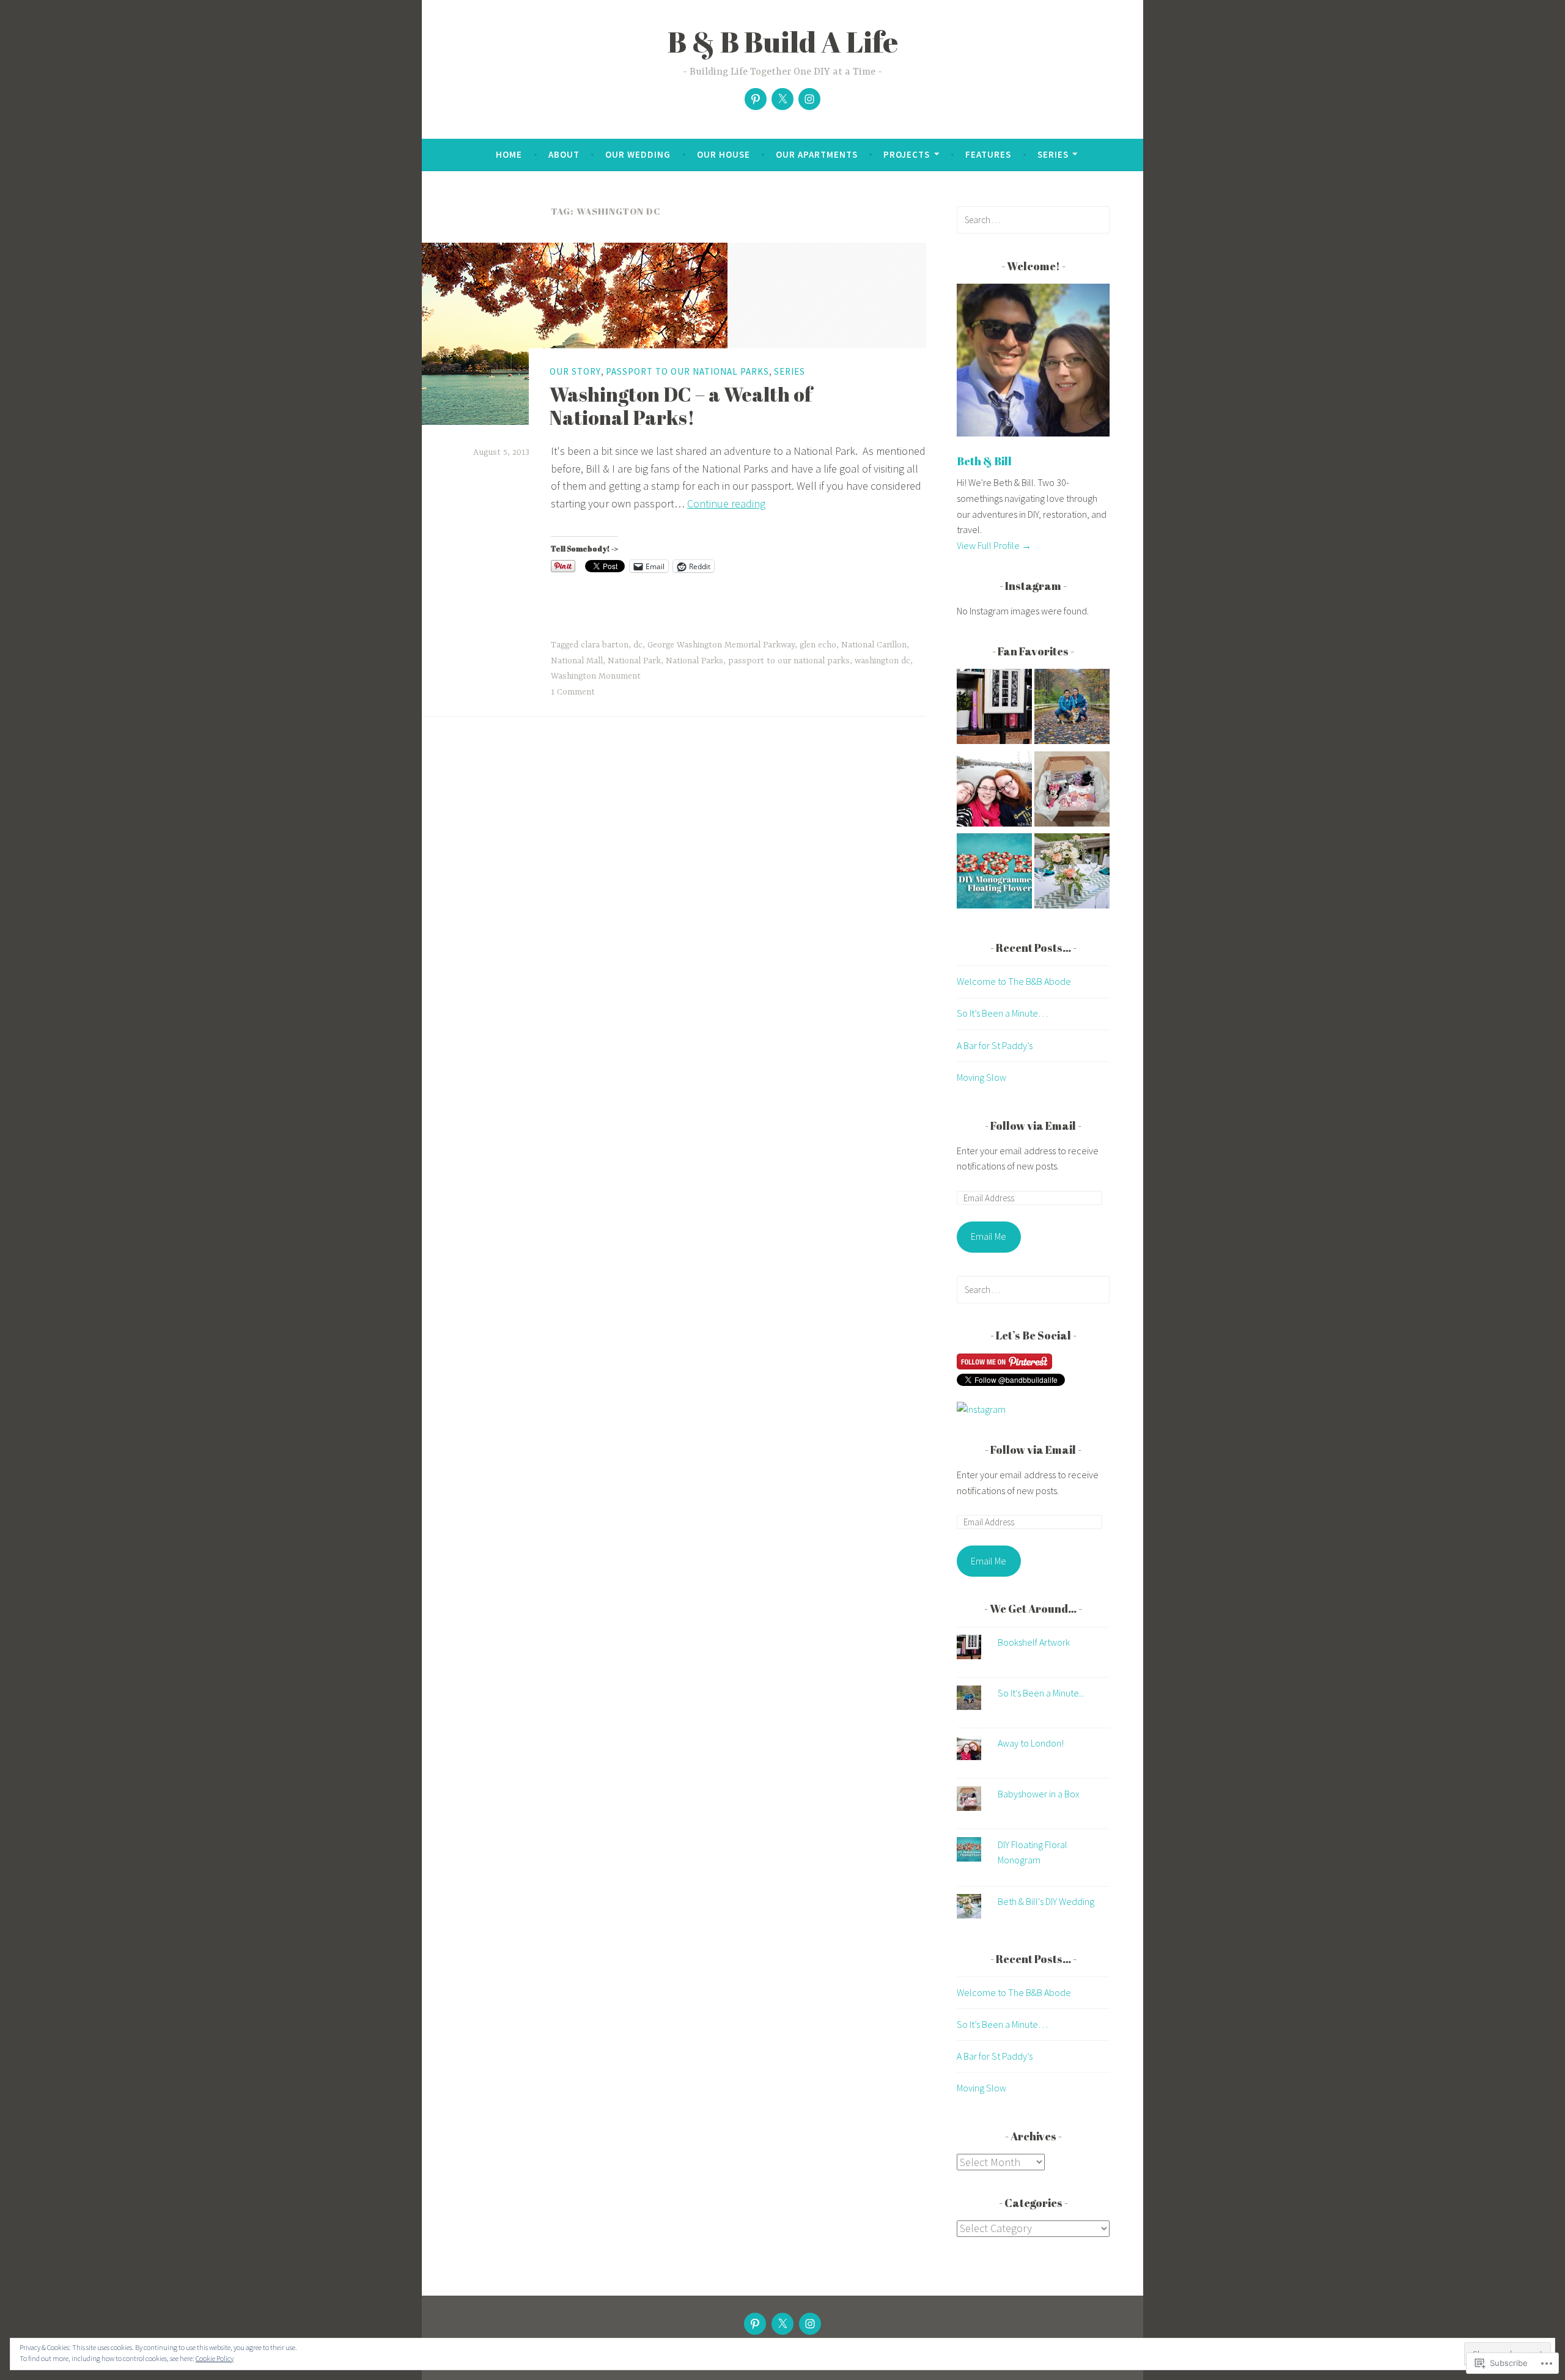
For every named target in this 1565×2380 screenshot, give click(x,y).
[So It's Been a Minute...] (1072, 709)
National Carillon (874, 645)
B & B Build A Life (783, 42)
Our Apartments (817, 154)
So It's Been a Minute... (1041, 1693)
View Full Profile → (994, 545)
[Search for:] (1033, 219)
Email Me (989, 1236)
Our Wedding (638, 154)
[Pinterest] (756, 99)
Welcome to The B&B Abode (1014, 981)
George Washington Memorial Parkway (721, 645)
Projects (907, 154)
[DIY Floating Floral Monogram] (994, 873)
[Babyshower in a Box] (1072, 791)
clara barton (605, 645)
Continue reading (726, 503)
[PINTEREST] (755, 2324)
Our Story (575, 371)
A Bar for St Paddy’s (995, 1045)
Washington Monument (596, 676)
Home (509, 154)
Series (1053, 154)
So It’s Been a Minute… (1002, 1013)
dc (638, 645)
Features (988, 154)
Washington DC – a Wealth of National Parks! (681, 406)
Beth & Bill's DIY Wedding (1046, 1901)
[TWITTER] (782, 2324)
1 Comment (573, 692)
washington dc (882, 661)
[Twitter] (782, 99)
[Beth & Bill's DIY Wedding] (1072, 873)
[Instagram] (809, 99)
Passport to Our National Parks (687, 371)
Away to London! (1031, 1743)
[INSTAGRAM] (810, 2324)
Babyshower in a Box (1039, 1794)
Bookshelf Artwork (1034, 1642)
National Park (634, 661)
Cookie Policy (215, 2358)
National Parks (694, 661)
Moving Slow (981, 1077)
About (564, 154)
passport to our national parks (789, 661)
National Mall (577, 661)
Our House (724, 154)
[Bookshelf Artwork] (994, 709)
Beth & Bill (984, 461)
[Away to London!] (994, 791)
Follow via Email (1033, 1126)
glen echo (818, 645)
